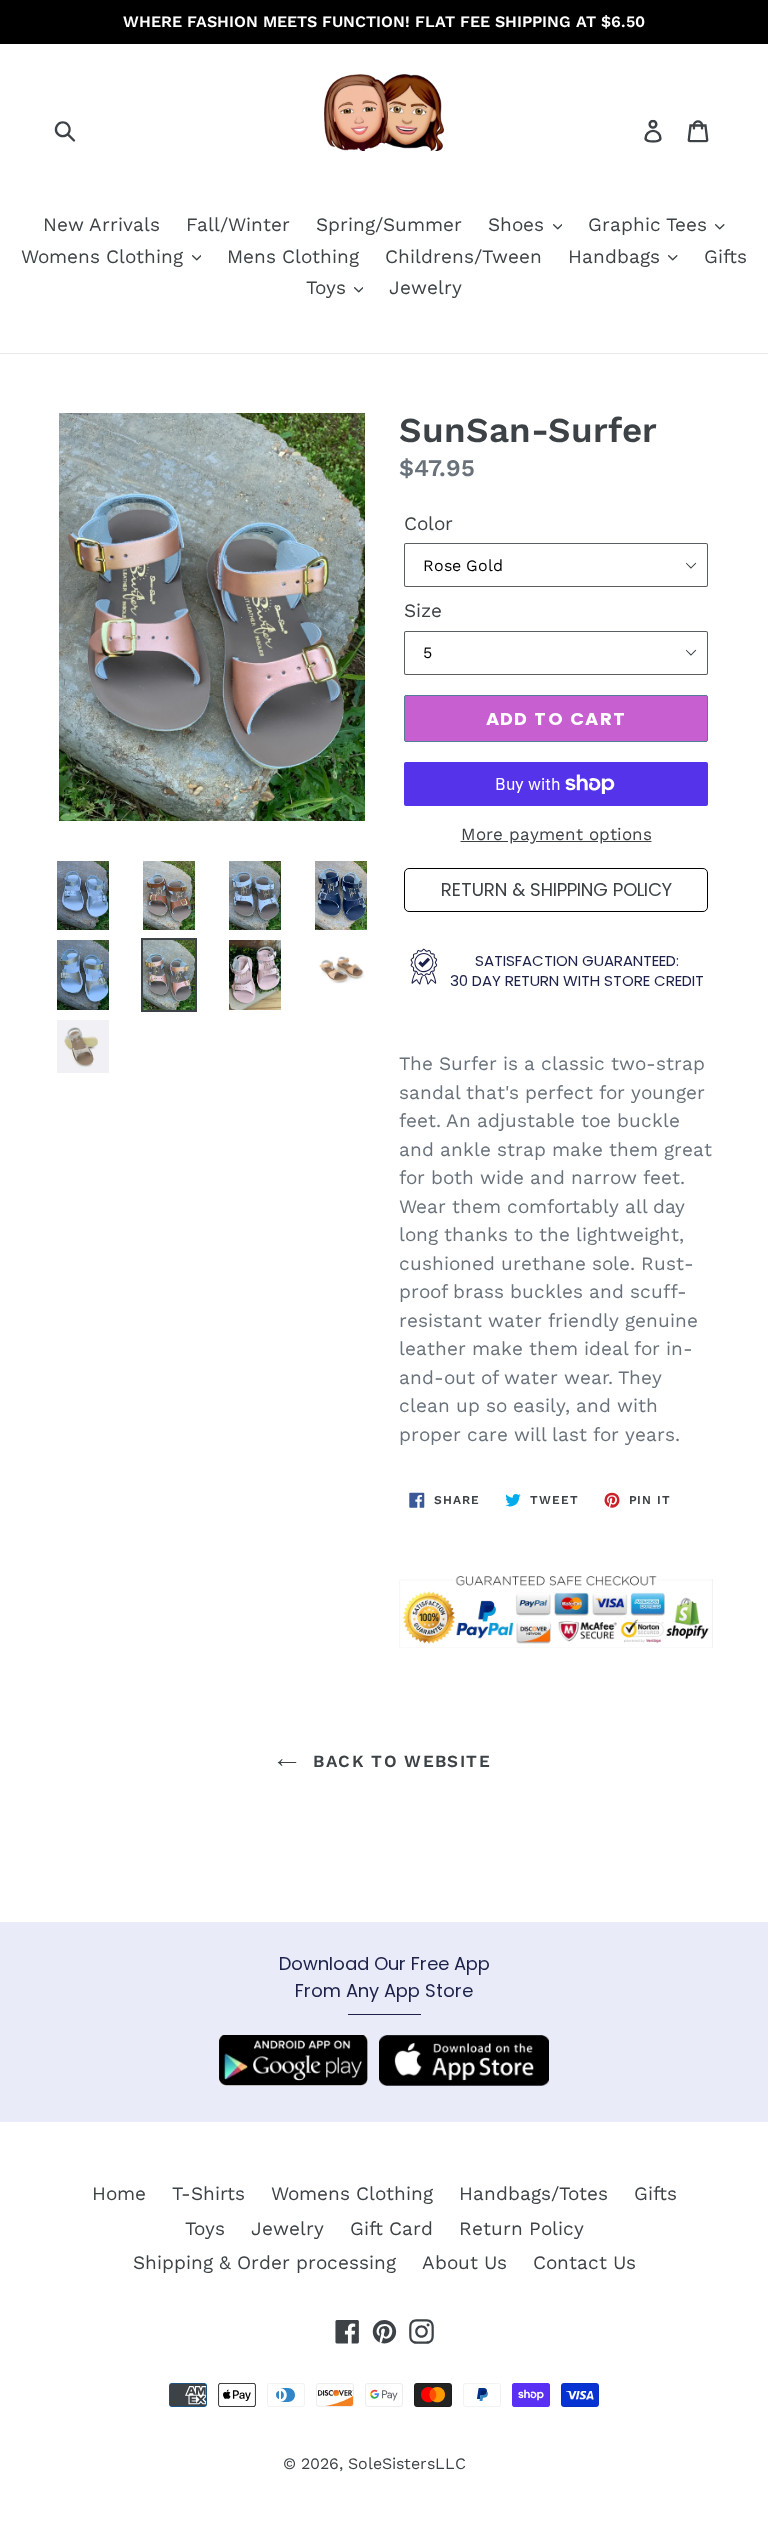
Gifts (725, 256)
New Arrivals (101, 224)
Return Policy (521, 2228)
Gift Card (391, 2228)
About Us (464, 2262)
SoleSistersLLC (407, 2463)
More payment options (556, 834)
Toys (329, 287)
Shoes (519, 224)
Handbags (617, 256)
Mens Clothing (293, 256)
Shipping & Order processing (264, 2262)
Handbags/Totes (533, 2193)
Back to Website (399, 1761)
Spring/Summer (389, 224)
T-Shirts (208, 2193)
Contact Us (584, 2262)
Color (428, 523)
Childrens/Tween (463, 256)
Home (119, 2193)
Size (423, 610)
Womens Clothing (105, 256)
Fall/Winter (238, 224)
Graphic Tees (650, 224)
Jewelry (425, 287)
